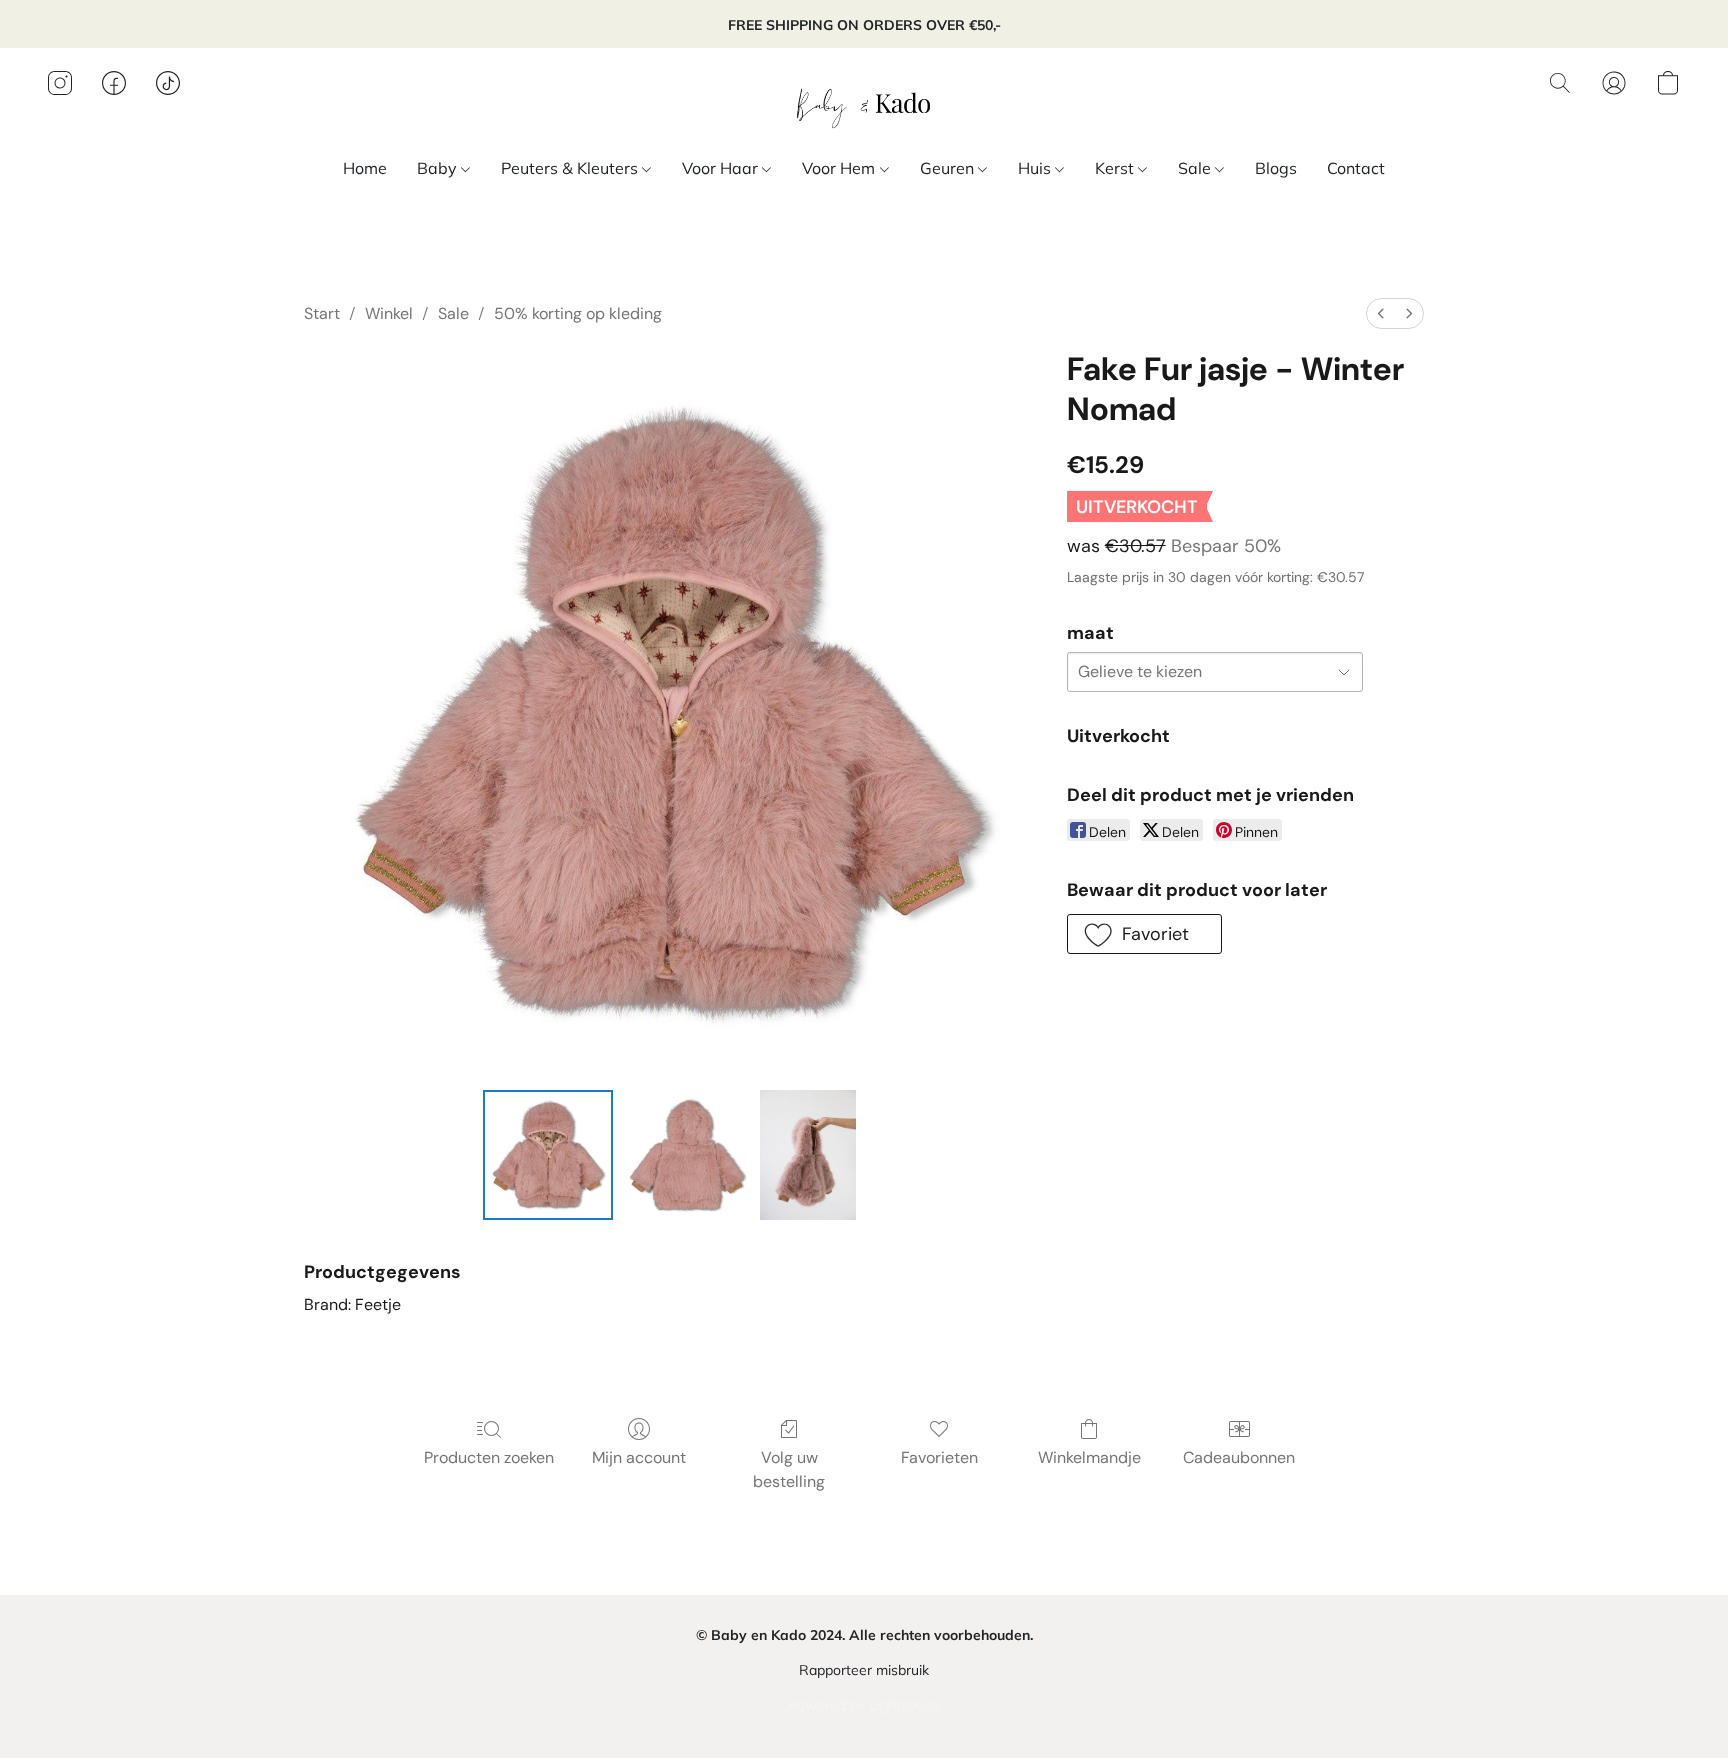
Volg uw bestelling (789, 1469)
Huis (1036, 168)
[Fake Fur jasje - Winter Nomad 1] (686, 1155)
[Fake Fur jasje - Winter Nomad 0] (548, 1155)
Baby (439, 168)
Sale (1196, 168)
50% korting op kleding (578, 313)
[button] (864, 103)
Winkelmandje (1089, 1457)
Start (322, 313)
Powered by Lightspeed (864, 1705)
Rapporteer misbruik (864, 1670)
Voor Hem (840, 168)
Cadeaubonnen (1239, 1457)
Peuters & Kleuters (571, 168)
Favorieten (939, 1457)
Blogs (1276, 168)
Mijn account (639, 1457)
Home (365, 168)
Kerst (1116, 168)
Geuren (949, 168)
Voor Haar (722, 168)
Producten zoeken (489, 1457)
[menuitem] (1381, 313)
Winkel (389, 313)
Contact (1356, 168)
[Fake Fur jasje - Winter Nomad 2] (808, 1155)
